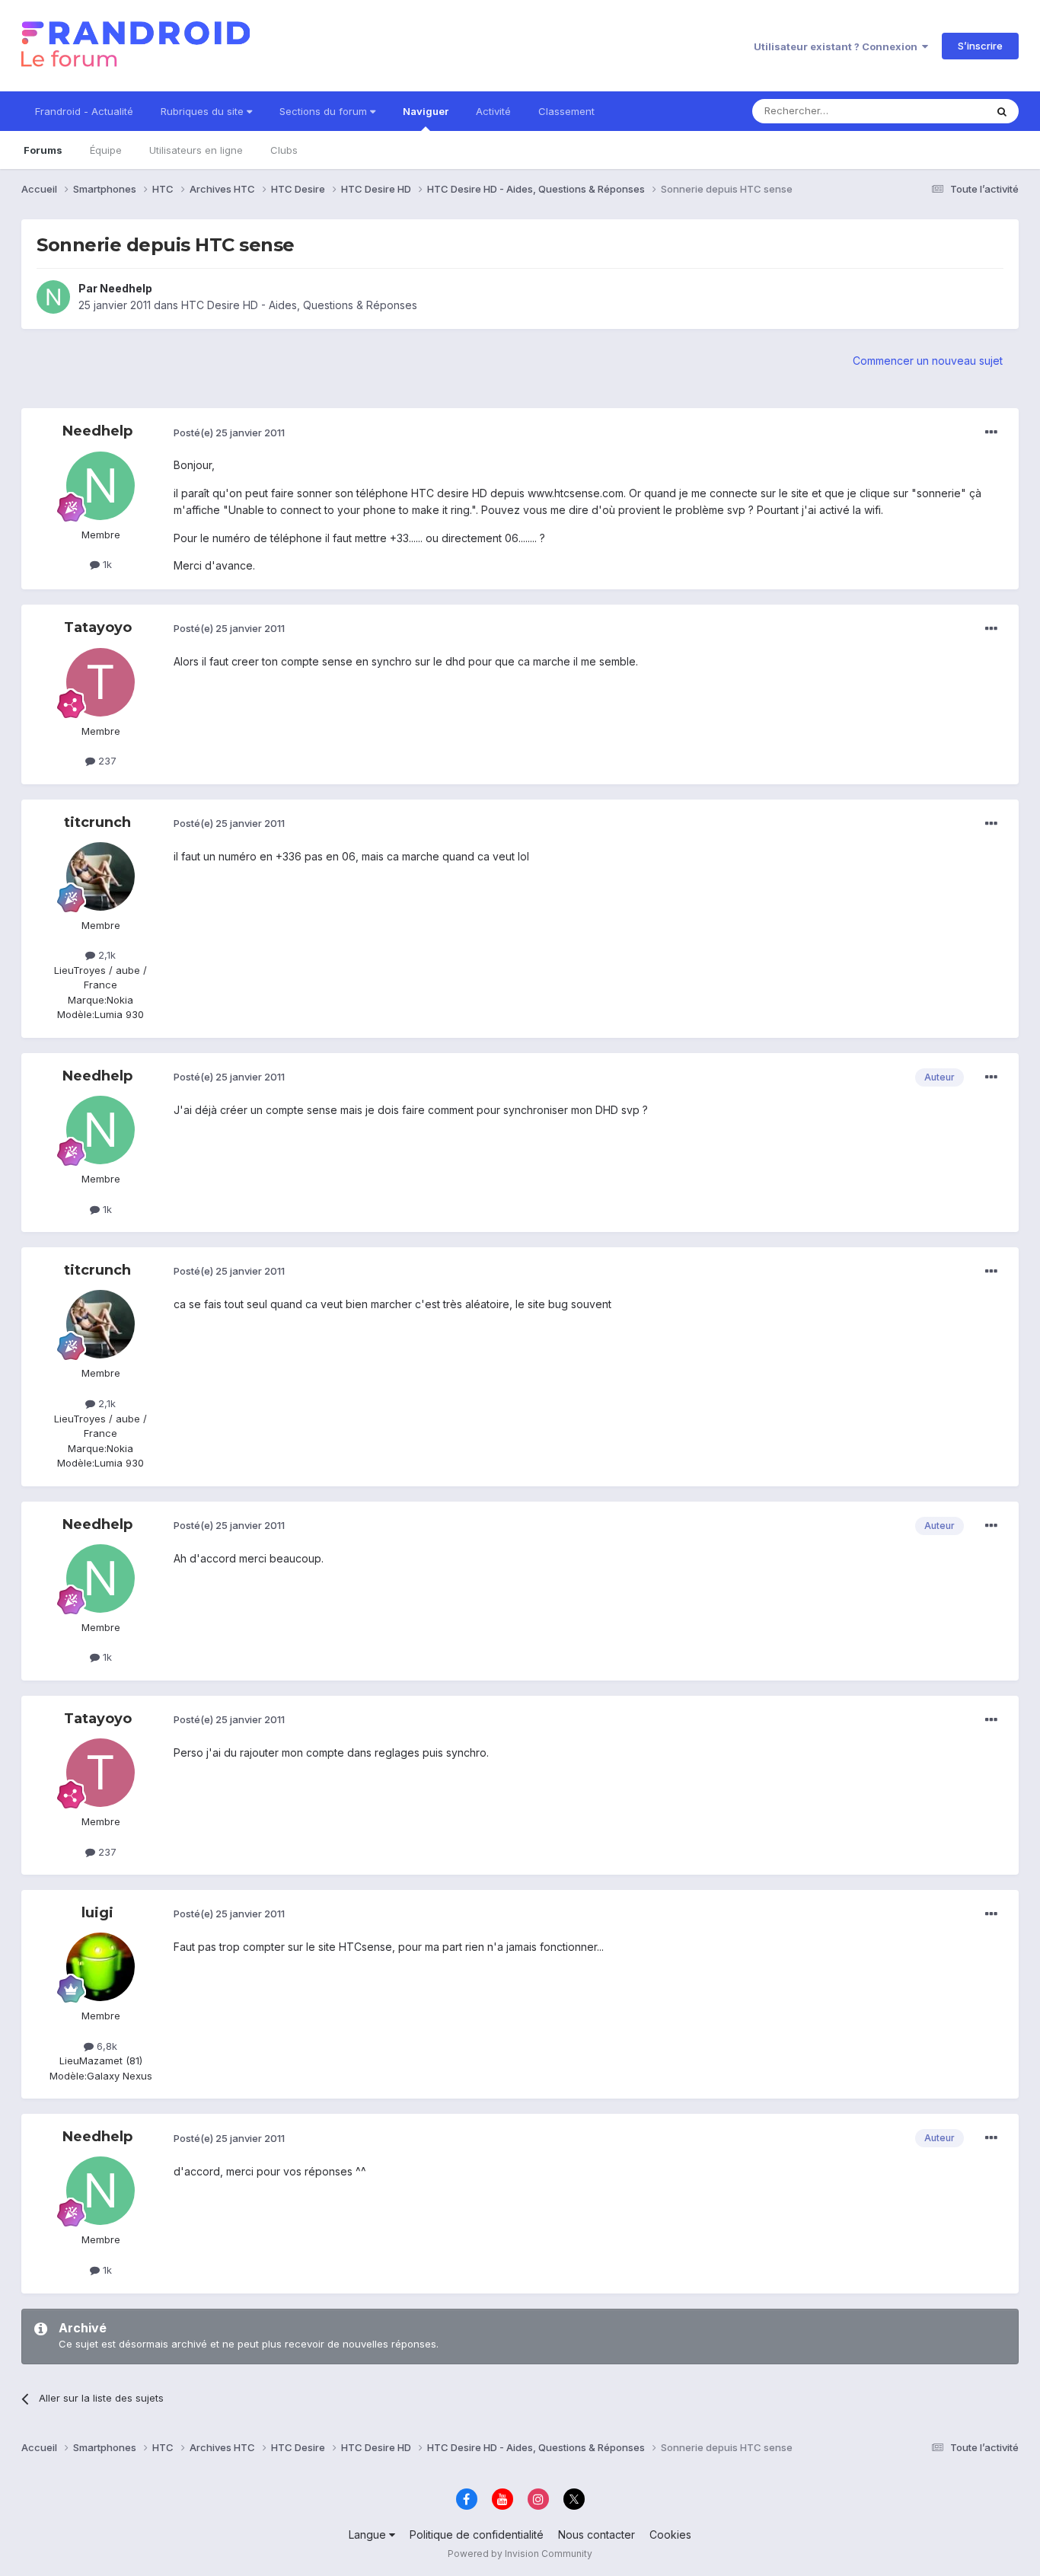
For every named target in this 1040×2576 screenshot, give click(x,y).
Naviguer (426, 111)
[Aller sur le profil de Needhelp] (53, 297)
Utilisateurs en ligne (196, 150)
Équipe (106, 150)
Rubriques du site (204, 111)
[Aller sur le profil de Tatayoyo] (100, 682)
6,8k (105, 2046)
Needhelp (126, 288)
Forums (43, 150)
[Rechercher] (1002, 111)
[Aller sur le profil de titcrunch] (100, 876)
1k (106, 564)
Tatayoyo (98, 627)
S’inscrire (980, 46)
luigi (97, 1913)
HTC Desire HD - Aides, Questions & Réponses (299, 305)
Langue (369, 2535)
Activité (493, 111)
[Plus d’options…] (991, 433)
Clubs (284, 150)
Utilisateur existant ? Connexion (838, 46)
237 (106, 761)
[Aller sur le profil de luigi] (100, 1967)
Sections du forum (325, 111)
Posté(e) (229, 433)
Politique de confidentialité (477, 2535)
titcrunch (97, 822)
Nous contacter (597, 2535)
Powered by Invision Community (520, 2554)
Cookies (670, 2535)
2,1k (105, 955)
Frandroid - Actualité (84, 111)
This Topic (941, 111)
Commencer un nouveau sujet (928, 361)
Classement (566, 111)
